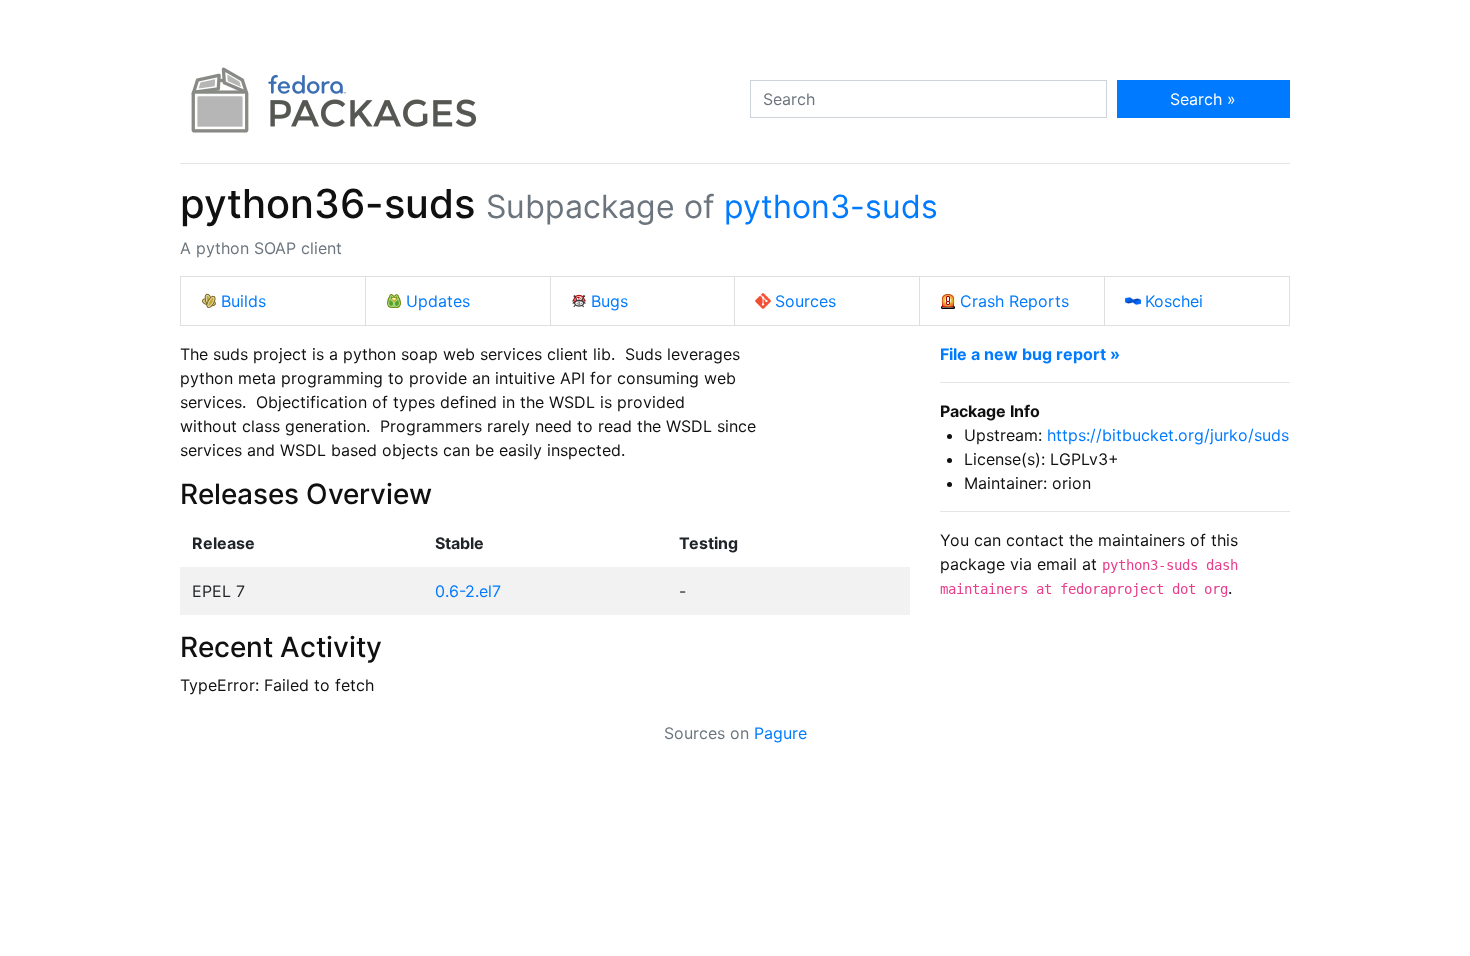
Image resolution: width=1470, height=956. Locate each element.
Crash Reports (1014, 301)
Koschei (1174, 301)
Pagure (780, 733)
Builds (243, 301)
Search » (1203, 99)
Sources (805, 301)
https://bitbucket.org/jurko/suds (1168, 435)
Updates (438, 301)
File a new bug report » (1030, 354)
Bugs (609, 301)
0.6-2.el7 (468, 591)
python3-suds (831, 206)
